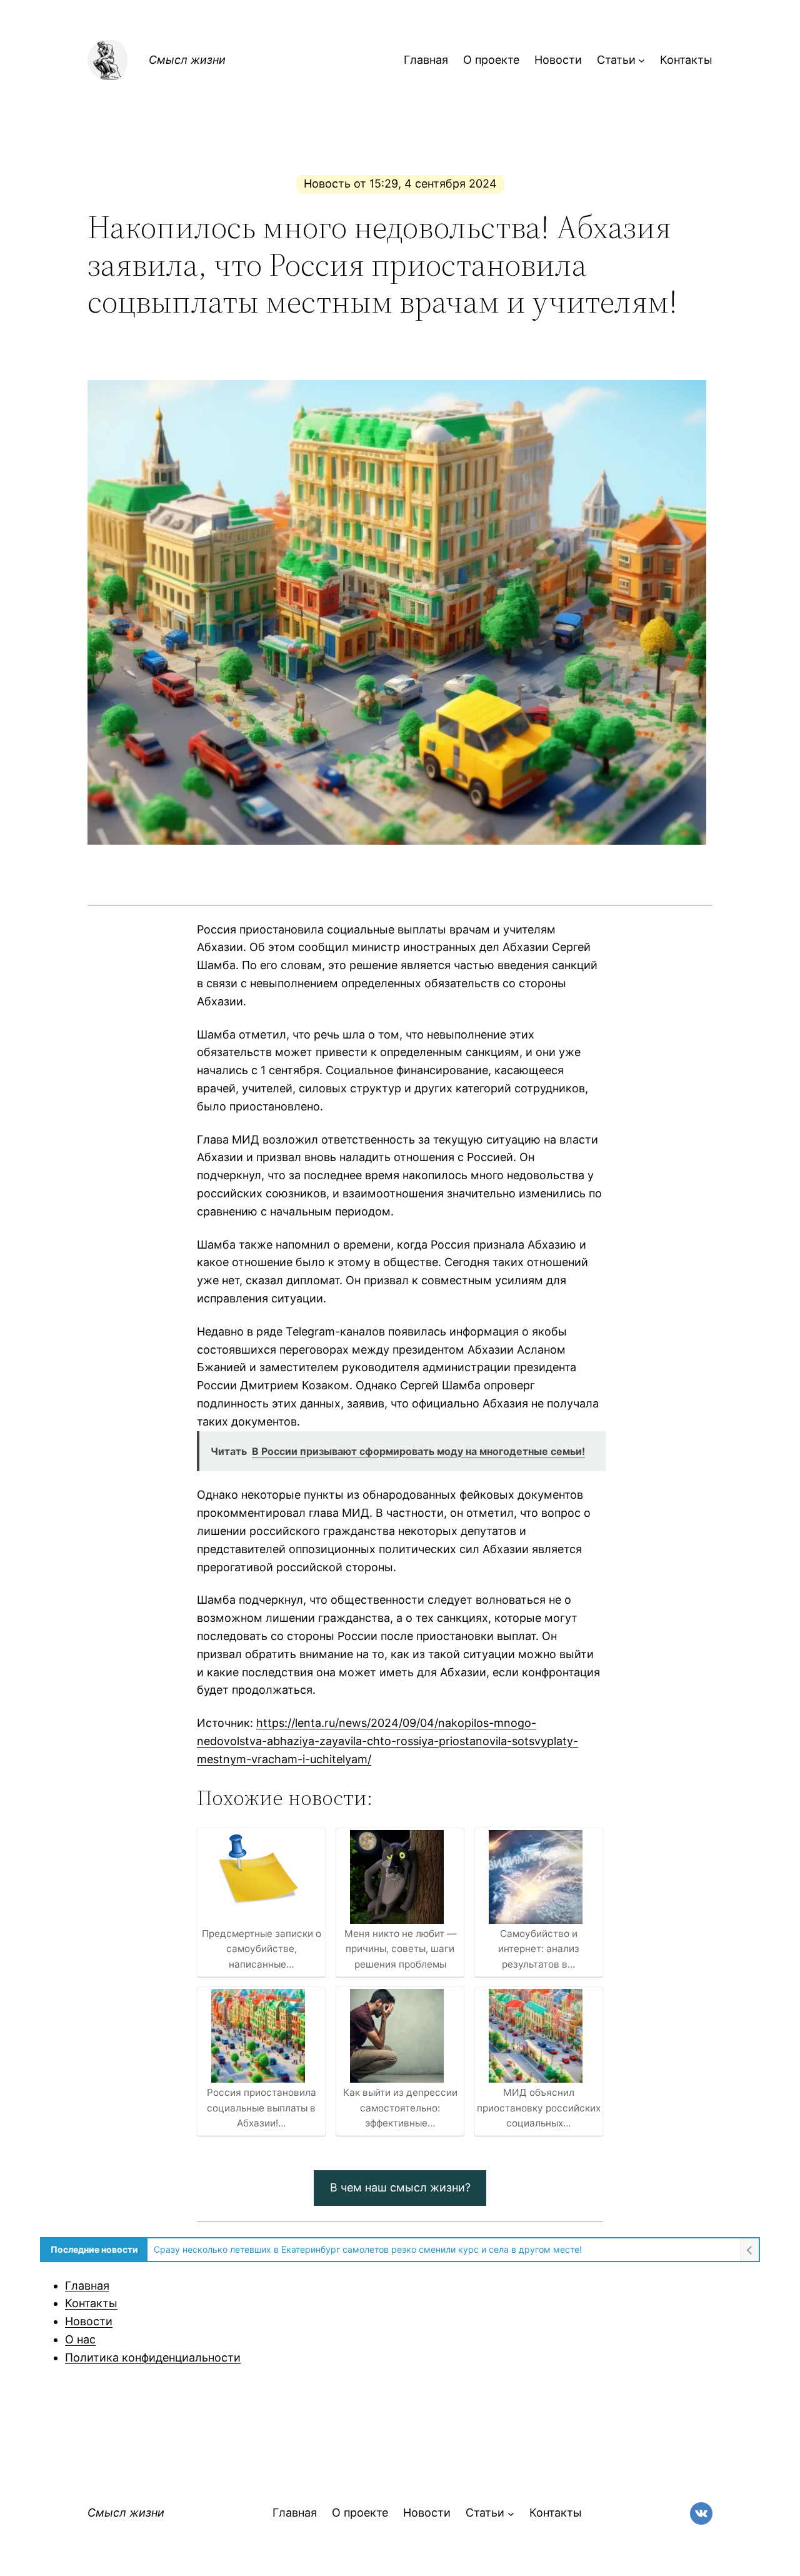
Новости (89, 2321)
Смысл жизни (187, 60)
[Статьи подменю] (642, 60)
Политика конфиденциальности (153, 2357)
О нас (80, 2339)
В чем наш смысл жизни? (400, 2187)
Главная (87, 2286)
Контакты (91, 2303)
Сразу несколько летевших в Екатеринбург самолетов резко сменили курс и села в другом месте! (368, 2249)
